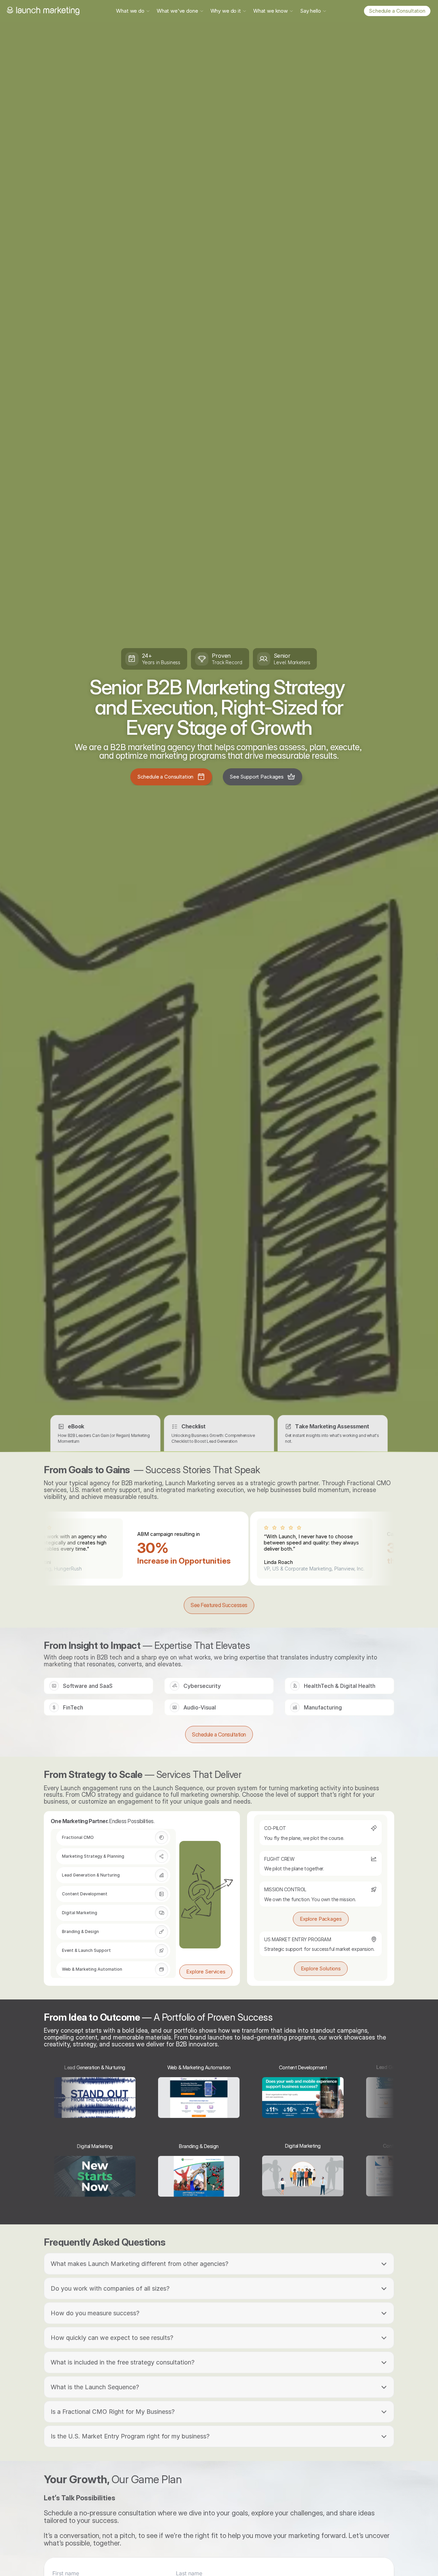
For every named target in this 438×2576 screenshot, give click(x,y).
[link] (397, 11)
